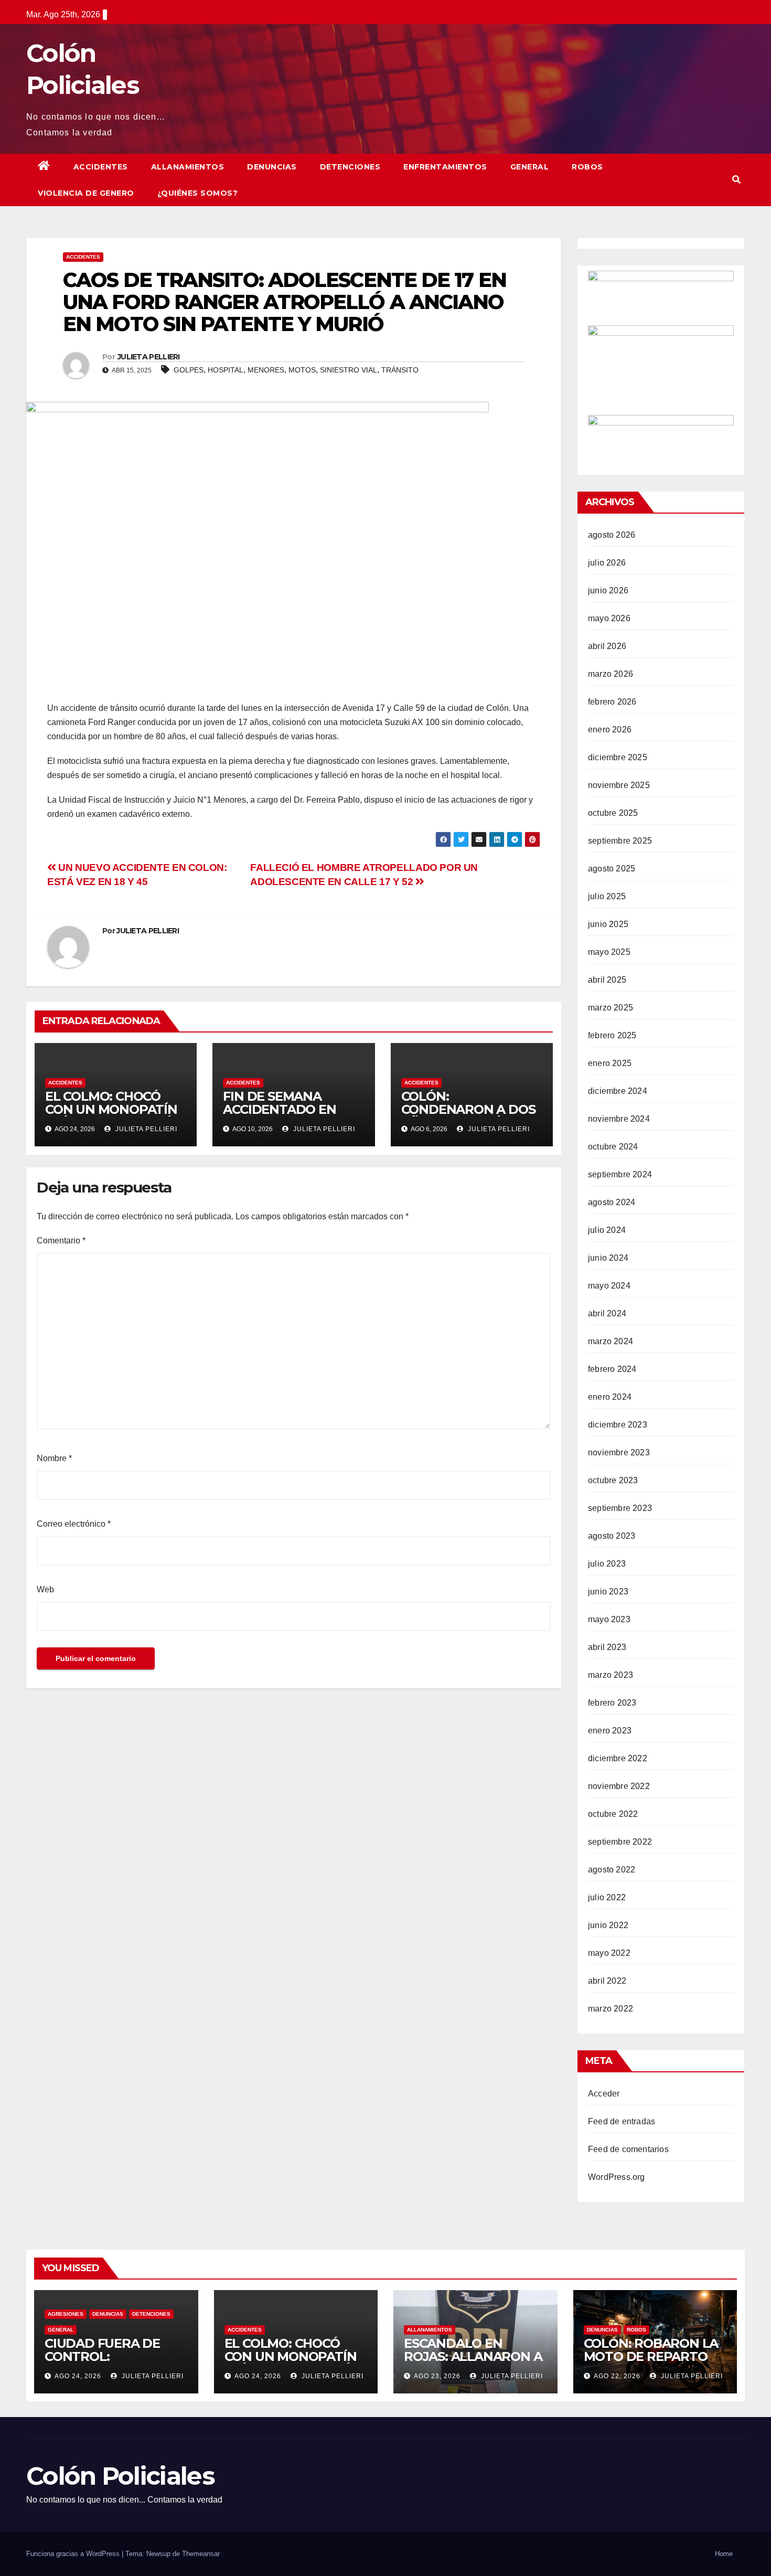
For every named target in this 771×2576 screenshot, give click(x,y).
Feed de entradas (622, 2121)
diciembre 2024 (618, 1091)
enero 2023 (610, 1731)
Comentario (61, 1241)
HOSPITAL (226, 370)
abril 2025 (607, 980)
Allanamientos (188, 167)
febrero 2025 (612, 1035)
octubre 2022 (613, 1814)
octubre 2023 (613, 1480)
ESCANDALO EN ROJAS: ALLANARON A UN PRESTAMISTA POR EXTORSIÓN (474, 2363)
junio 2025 (608, 924)
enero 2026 (610, 730)
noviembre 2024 (619, 1119)
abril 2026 (607, 646)
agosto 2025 (612, 869)
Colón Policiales (120, 2476)
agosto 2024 (612, 1202)
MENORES (266, 370)
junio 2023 (608, 1592)
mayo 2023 (609, 1619)
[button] (736, 180)
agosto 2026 (612, 535)
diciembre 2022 (618, 1758)
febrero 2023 (612, 1703)
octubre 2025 (613, 813)
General (530, 167)
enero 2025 (610, 1063)
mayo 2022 (609, 1953)
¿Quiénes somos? (198, 193)
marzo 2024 (611, 1341)
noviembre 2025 (619, 785)
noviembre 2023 (619, 1452)
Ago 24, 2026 (78, 2376)
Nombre (54, 1458)
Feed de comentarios (628, 2149)
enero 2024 (610, 1397)
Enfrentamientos (445, 167)
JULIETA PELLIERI (149, 357)
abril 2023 (607, 1647)
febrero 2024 (612, 1369)
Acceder (604, 2094)
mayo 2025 (609, 952)
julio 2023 (607, 1564)
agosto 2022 (612, 1870)
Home (724, 2554)
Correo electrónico (74, 1524)
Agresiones (66, 2314)
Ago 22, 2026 (617, 2376)
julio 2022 (607, 1897)
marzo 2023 (611, 1675)
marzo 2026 (611, 674)
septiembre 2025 (620, 841)
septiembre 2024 (620, 1174)
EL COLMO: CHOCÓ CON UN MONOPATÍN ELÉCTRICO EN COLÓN (114, 1109)
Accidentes (101, 167)
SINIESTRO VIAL (349, 370)
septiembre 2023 (620, 1508)
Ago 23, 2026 (437, 2376)
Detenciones (350, 167)
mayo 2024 (609, 1286)
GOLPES (189, 370)
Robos (587, 167)
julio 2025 (607, 896)
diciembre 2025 (618, 757)
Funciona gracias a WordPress (74, 2554)
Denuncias (272, 167)
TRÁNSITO (400, 370)
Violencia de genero (86, 193)
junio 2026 (608, 590)
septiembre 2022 (620, 1842)
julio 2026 (607, 563)
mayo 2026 (609, 618)
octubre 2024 (613, 1147)
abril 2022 (607, 1981)
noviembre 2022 (619, 1786)
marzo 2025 (611, 1008)
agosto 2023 (612, 1536)
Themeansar (201, 2554)
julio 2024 (607, 1230)
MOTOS (302, 370)
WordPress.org (617, 2177)
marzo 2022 (611, 2009)
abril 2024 (607, 1313)
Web (45, 1589)
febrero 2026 (612, 702)
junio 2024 (608, 1258)
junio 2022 (608, 1925)
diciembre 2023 (618, 1425)
